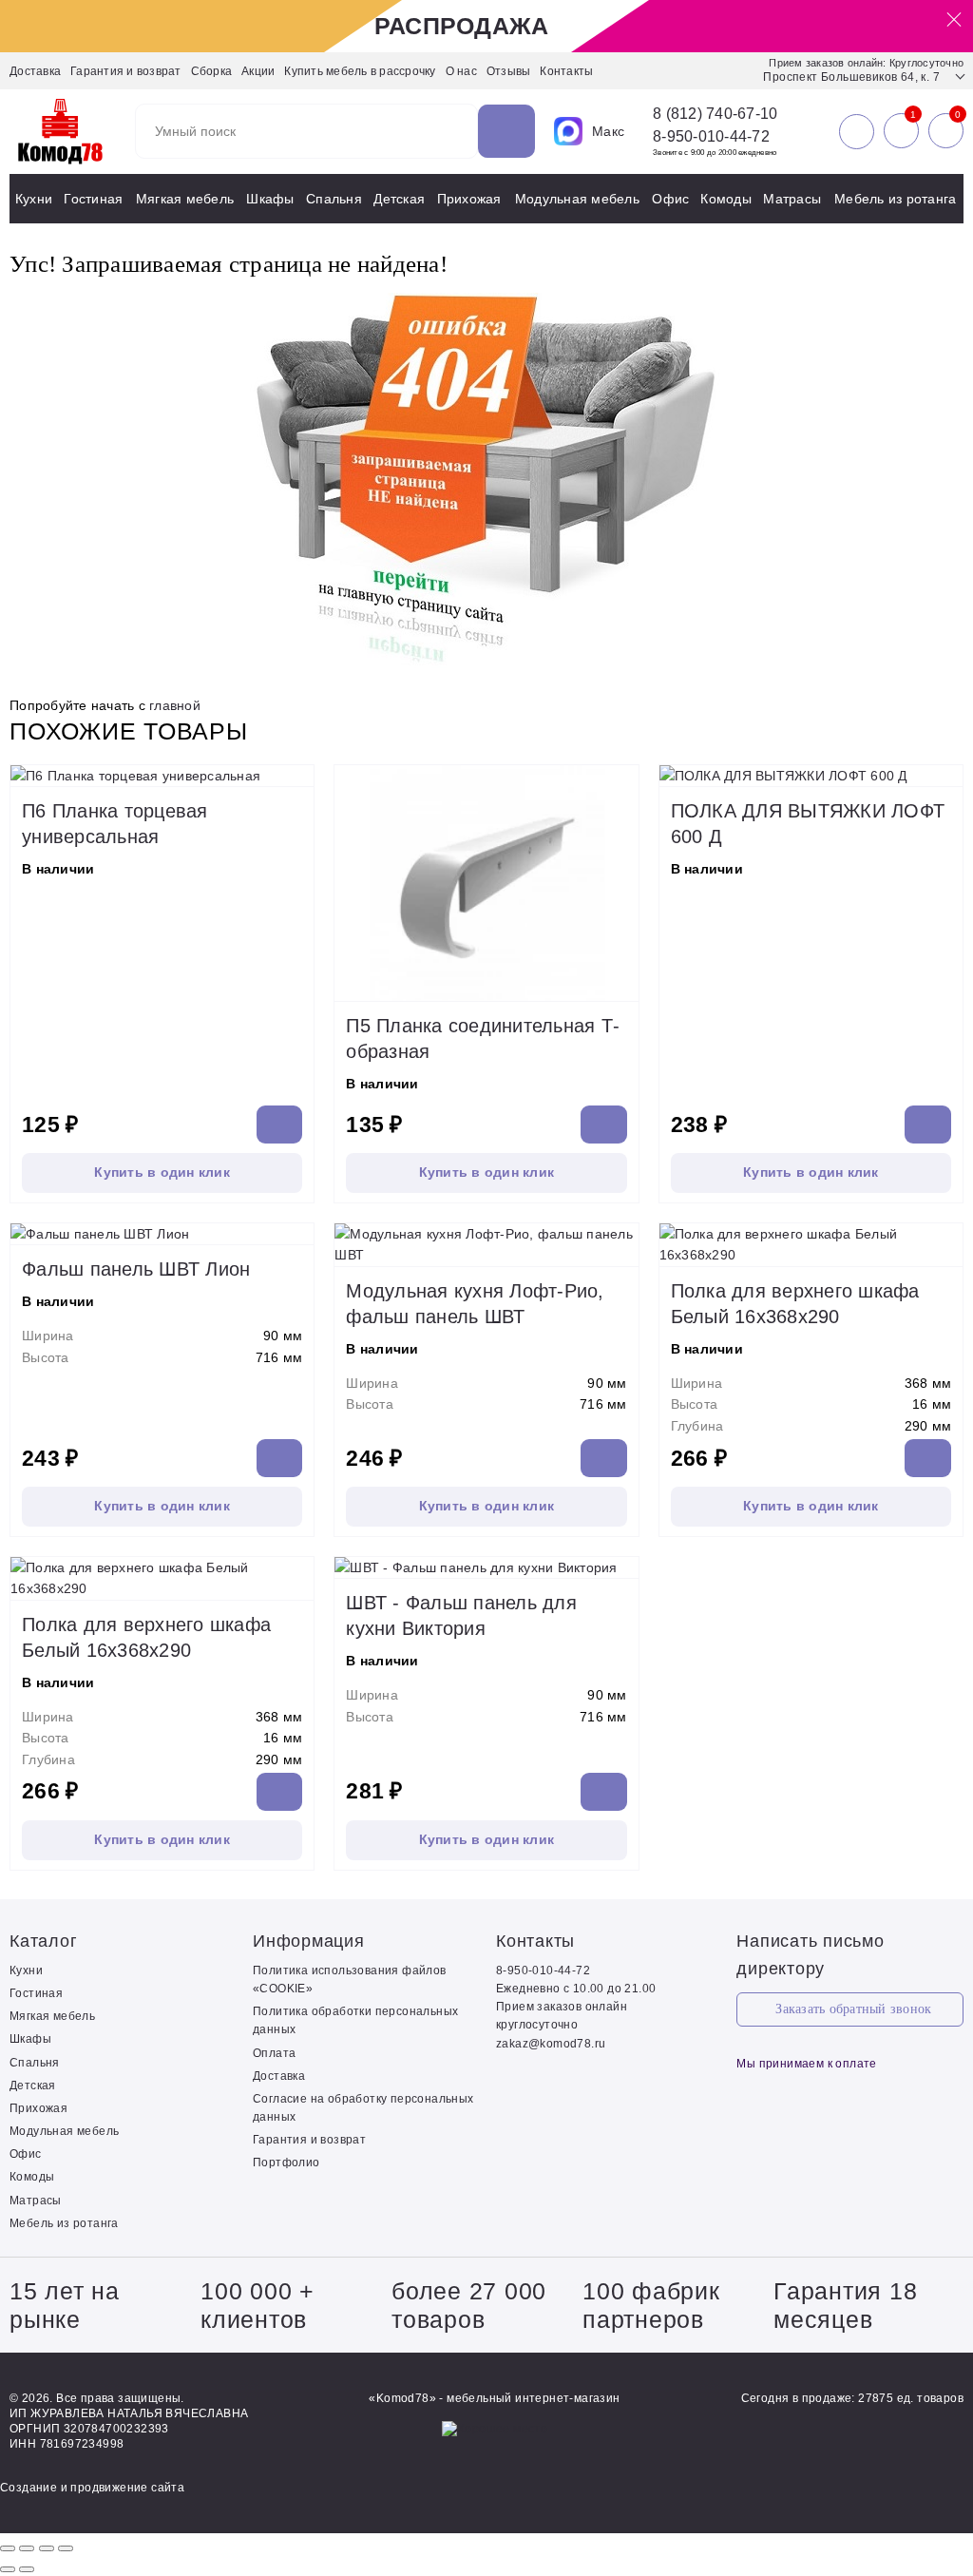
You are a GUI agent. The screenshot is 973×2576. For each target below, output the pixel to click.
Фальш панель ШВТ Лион (136, 1269)
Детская (399, 199)
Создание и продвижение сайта (92, 2488)
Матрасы (792, 199)
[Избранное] (901, 131)
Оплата (274, 2053)
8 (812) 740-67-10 (715, 114)
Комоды (726, 199)
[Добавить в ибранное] (295, 767)
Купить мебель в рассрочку (360, 71)
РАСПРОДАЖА (462, 26)
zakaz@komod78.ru (551, 2044)
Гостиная (93, 199)
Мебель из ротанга (895, 199)
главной (175, 705)
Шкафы (270, 199)
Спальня (334, 199)
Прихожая (469, 199)
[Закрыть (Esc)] (8, 2548)
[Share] (27, 2548)
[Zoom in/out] (66, 2548)
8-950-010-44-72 (711, 136)
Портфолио (286, 2163)
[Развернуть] (47, 2548)
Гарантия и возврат (126, 71)
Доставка (35, 71)
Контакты (566, 71)
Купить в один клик (162, 1172)
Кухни (34, 199)
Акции (258, 71)
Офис (670, 199)
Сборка (212, 71)
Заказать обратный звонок (853, 2009)
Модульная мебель (577, 199)
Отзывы (509, 71)
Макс (608, 131)
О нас (461, 71)
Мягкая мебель (185, 199)
